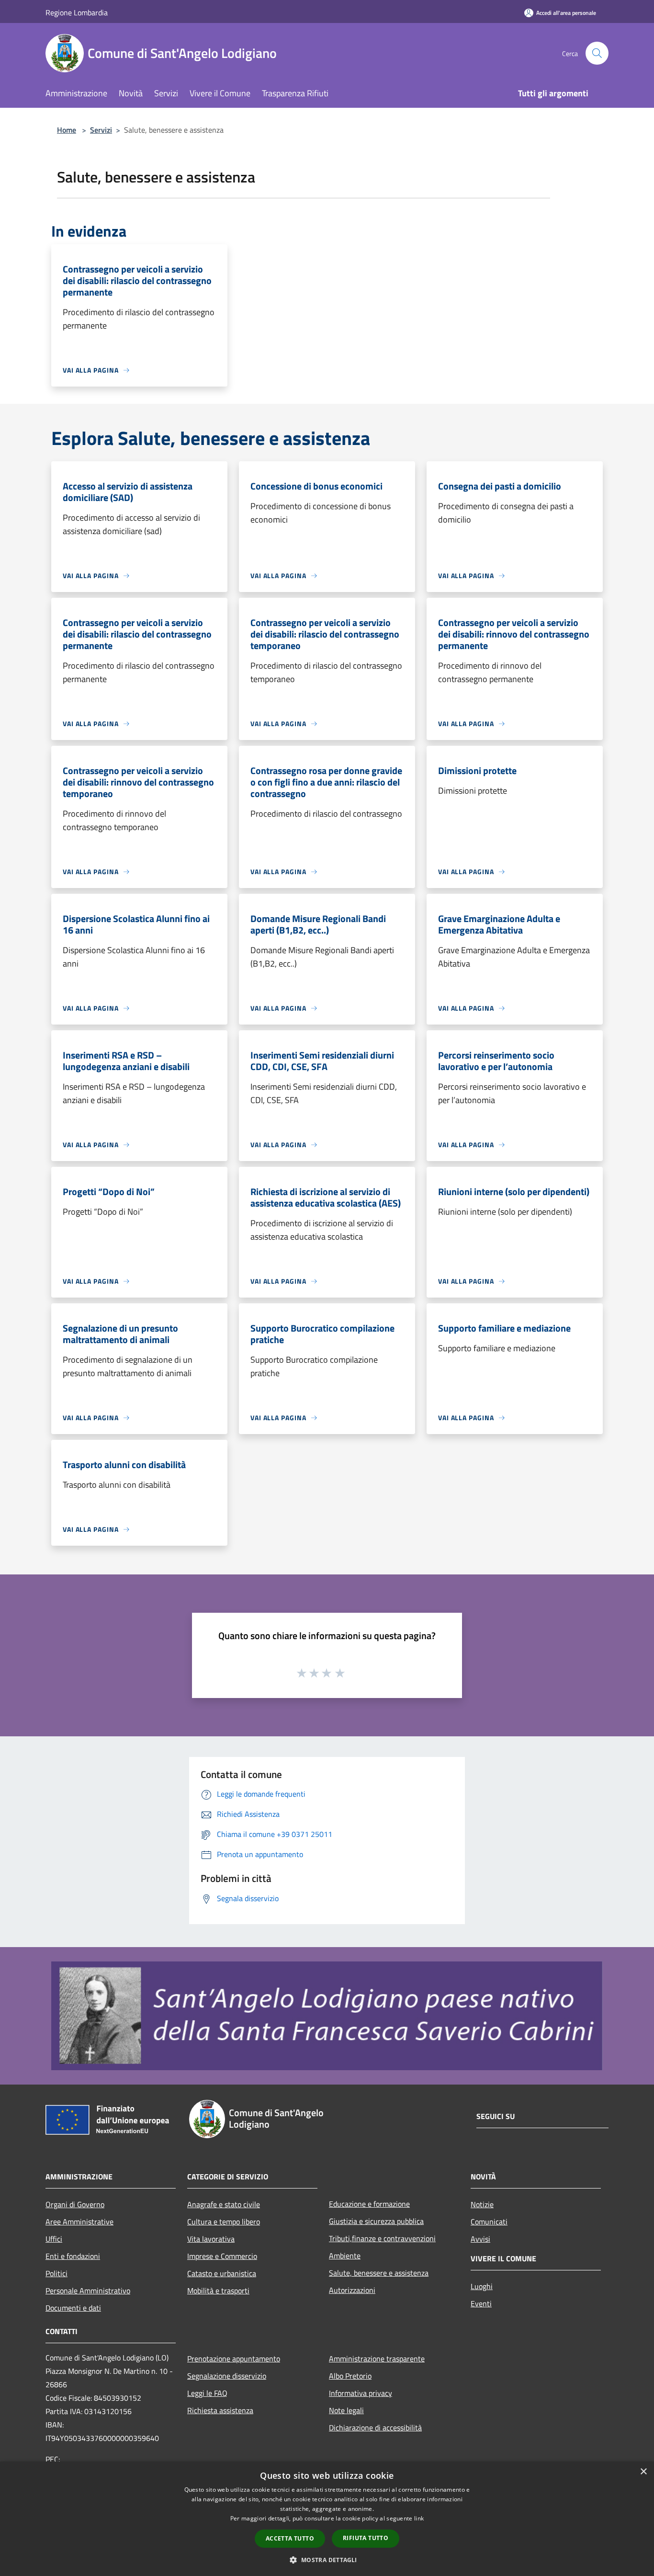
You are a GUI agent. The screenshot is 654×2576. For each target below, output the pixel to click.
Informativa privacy (361, 2393)
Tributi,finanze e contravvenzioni (382, 2238)
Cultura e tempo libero (224, 2222)
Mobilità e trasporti (218, 2291)
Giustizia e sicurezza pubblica (376, 2221)
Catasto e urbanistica (222, 2273)
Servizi (101, 130)
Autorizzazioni (352, 2290)
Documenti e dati (73, 2308)
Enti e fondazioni (73, 2256)
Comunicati (489, 2222)
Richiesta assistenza (220, 2410)
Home (67, 130)
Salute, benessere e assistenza (379, 2273)
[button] (327, 2560)
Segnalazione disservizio (227, 2376)
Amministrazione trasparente (377, 2359)
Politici (56, 2273)
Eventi (481, 2303)
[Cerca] (597, 53)
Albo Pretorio (350, 2376)
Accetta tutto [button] (290, 2538)
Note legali (346, 2410)
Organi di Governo (75, 2204)
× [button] (643, 2472)
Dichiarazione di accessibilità (375, 2428)
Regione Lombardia (77, 12)
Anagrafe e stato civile (224, 2204)
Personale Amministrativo (88, 2291)
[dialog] (327, 2519)
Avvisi (480, 2239)
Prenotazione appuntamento (234, 2359)
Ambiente (345, 2256)
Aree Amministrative (79, 2222)
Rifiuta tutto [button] (366, 2538)
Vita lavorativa (211, 2239)
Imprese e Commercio (222, 2256)
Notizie (482, 2204)
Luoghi (482, 2286)
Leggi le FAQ (207, 2393)
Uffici (54, 2239)
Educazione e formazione (369, 2204)
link (419, 2518)
